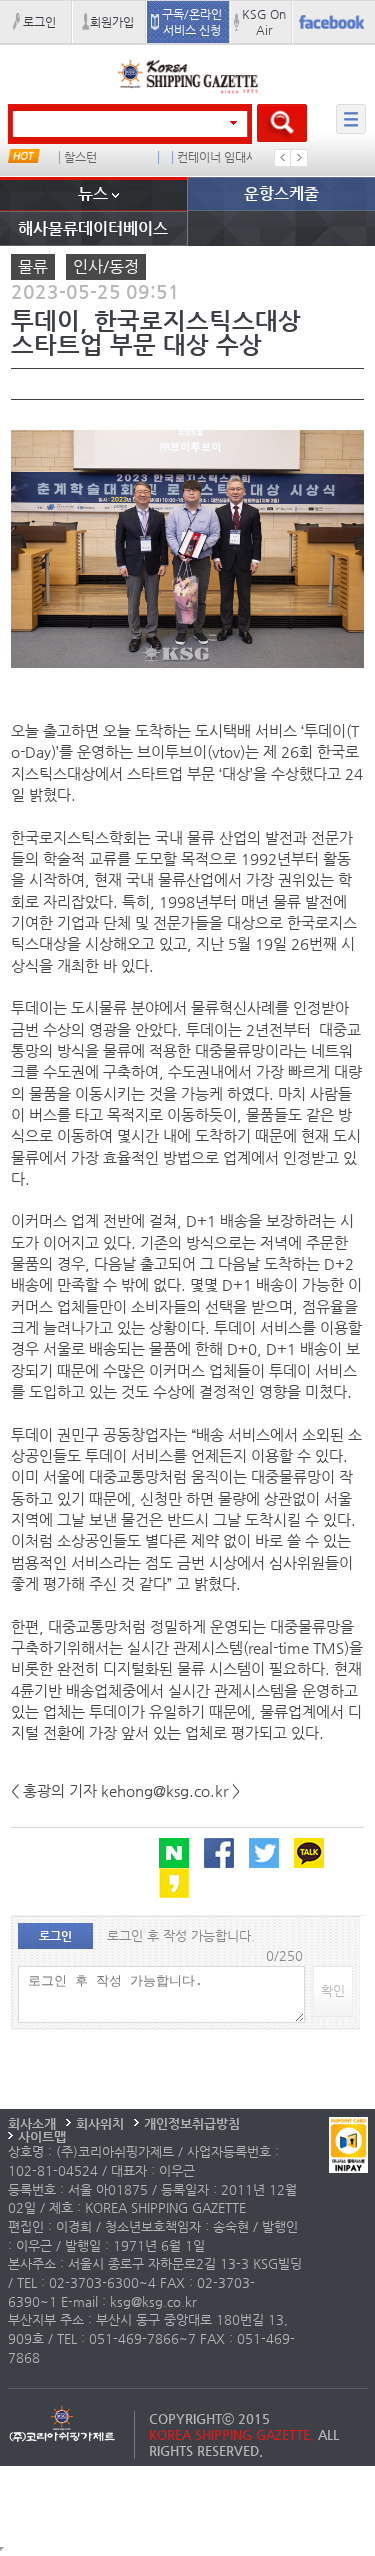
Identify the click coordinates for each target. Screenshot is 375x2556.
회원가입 (112, 22)
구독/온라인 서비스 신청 (192, 22)
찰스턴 (80, 157)
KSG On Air (264, 22)
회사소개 (32, 2123)
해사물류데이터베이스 (93, 228)
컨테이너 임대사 (217, 157)
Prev (283, 158)
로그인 (39, 22)
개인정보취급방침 (192, 2123)
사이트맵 (42, 2136)
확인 (333, 1990)
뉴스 (93, 193)
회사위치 (100, 2123)
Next (299, 158)
